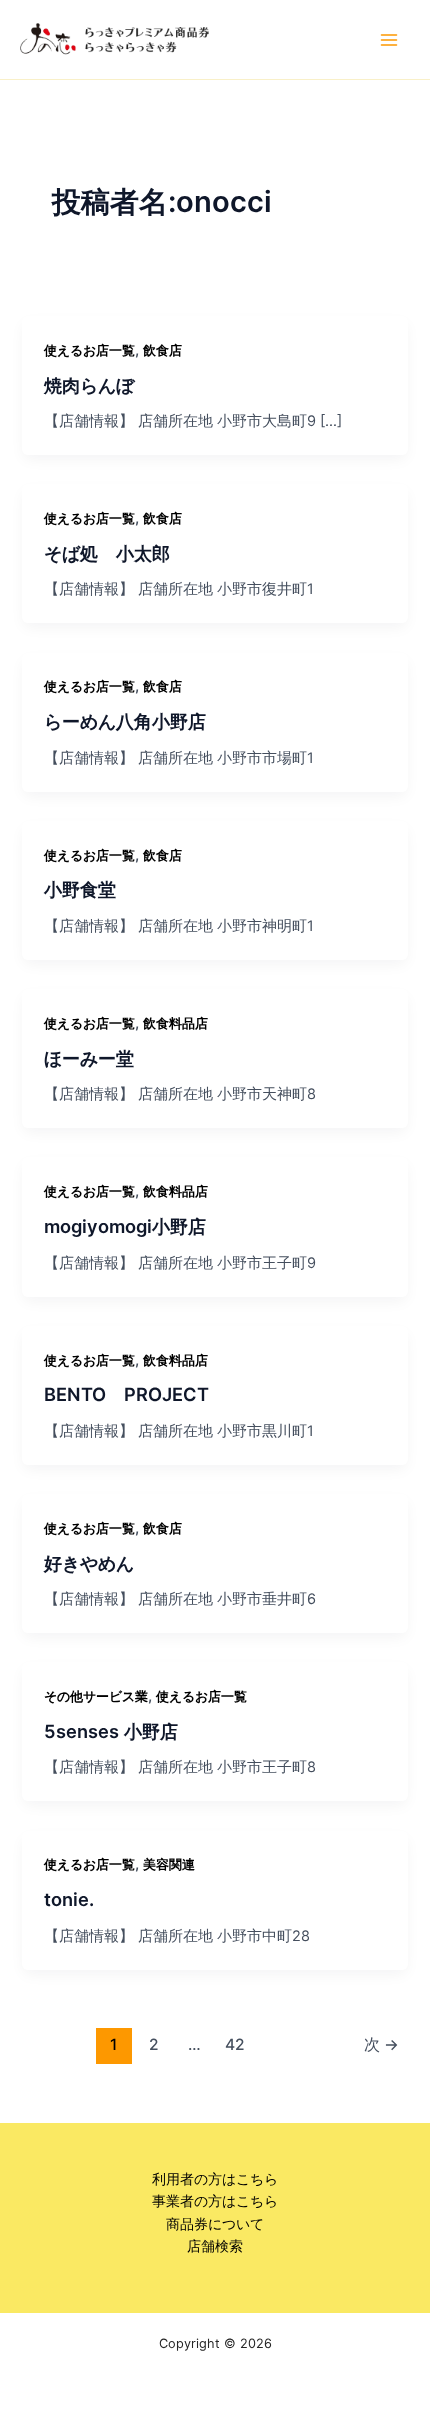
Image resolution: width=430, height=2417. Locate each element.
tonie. (69, 1899)
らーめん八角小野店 (125, 721)
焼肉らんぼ (89, 385)
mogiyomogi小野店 (125, 1226)
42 (235, 2044)
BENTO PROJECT (126, 1394)
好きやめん (89, 1563)
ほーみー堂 (89, 1058)
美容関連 (169, 1864)
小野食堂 (80, 889)
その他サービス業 (96, 1696)
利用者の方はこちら (215, 2179)
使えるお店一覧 (89, 350)
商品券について (215, 2224)
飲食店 (162, 350)
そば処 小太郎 (107, 553)
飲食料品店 (175, 1023)
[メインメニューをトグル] (389, 40)
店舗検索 (215, 2246)
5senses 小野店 (111, 1731)
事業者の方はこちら (215, 2201)
